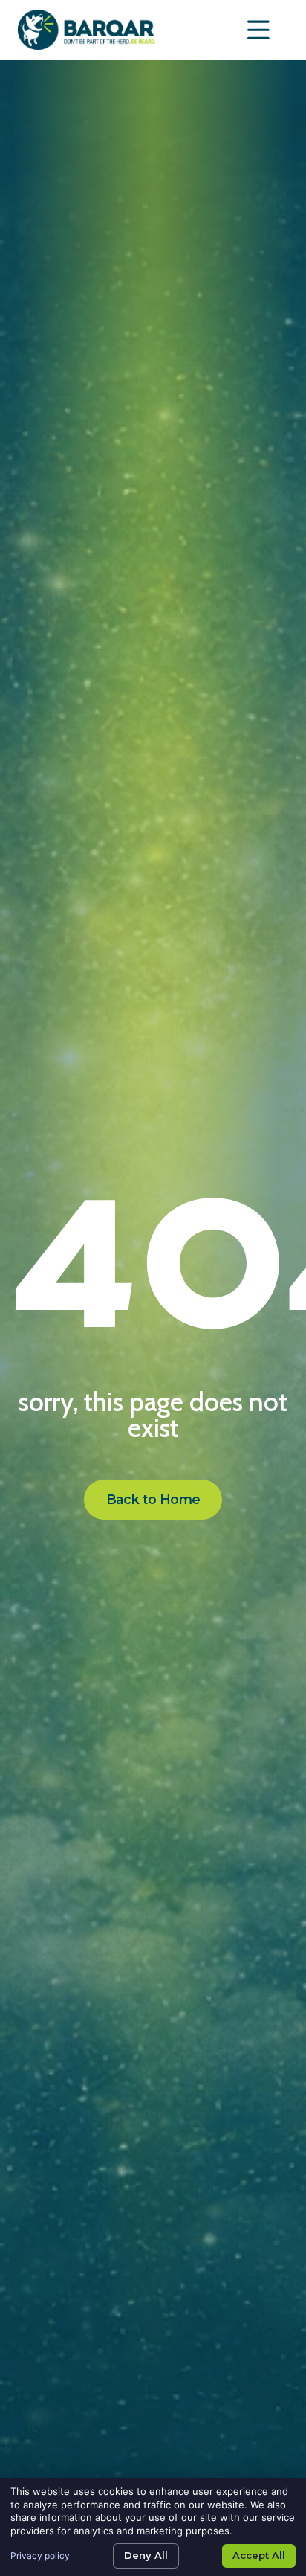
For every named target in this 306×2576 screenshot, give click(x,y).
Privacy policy (40, 2556)
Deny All (146, 2555)
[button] (259, 30)
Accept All (259, 2555)
